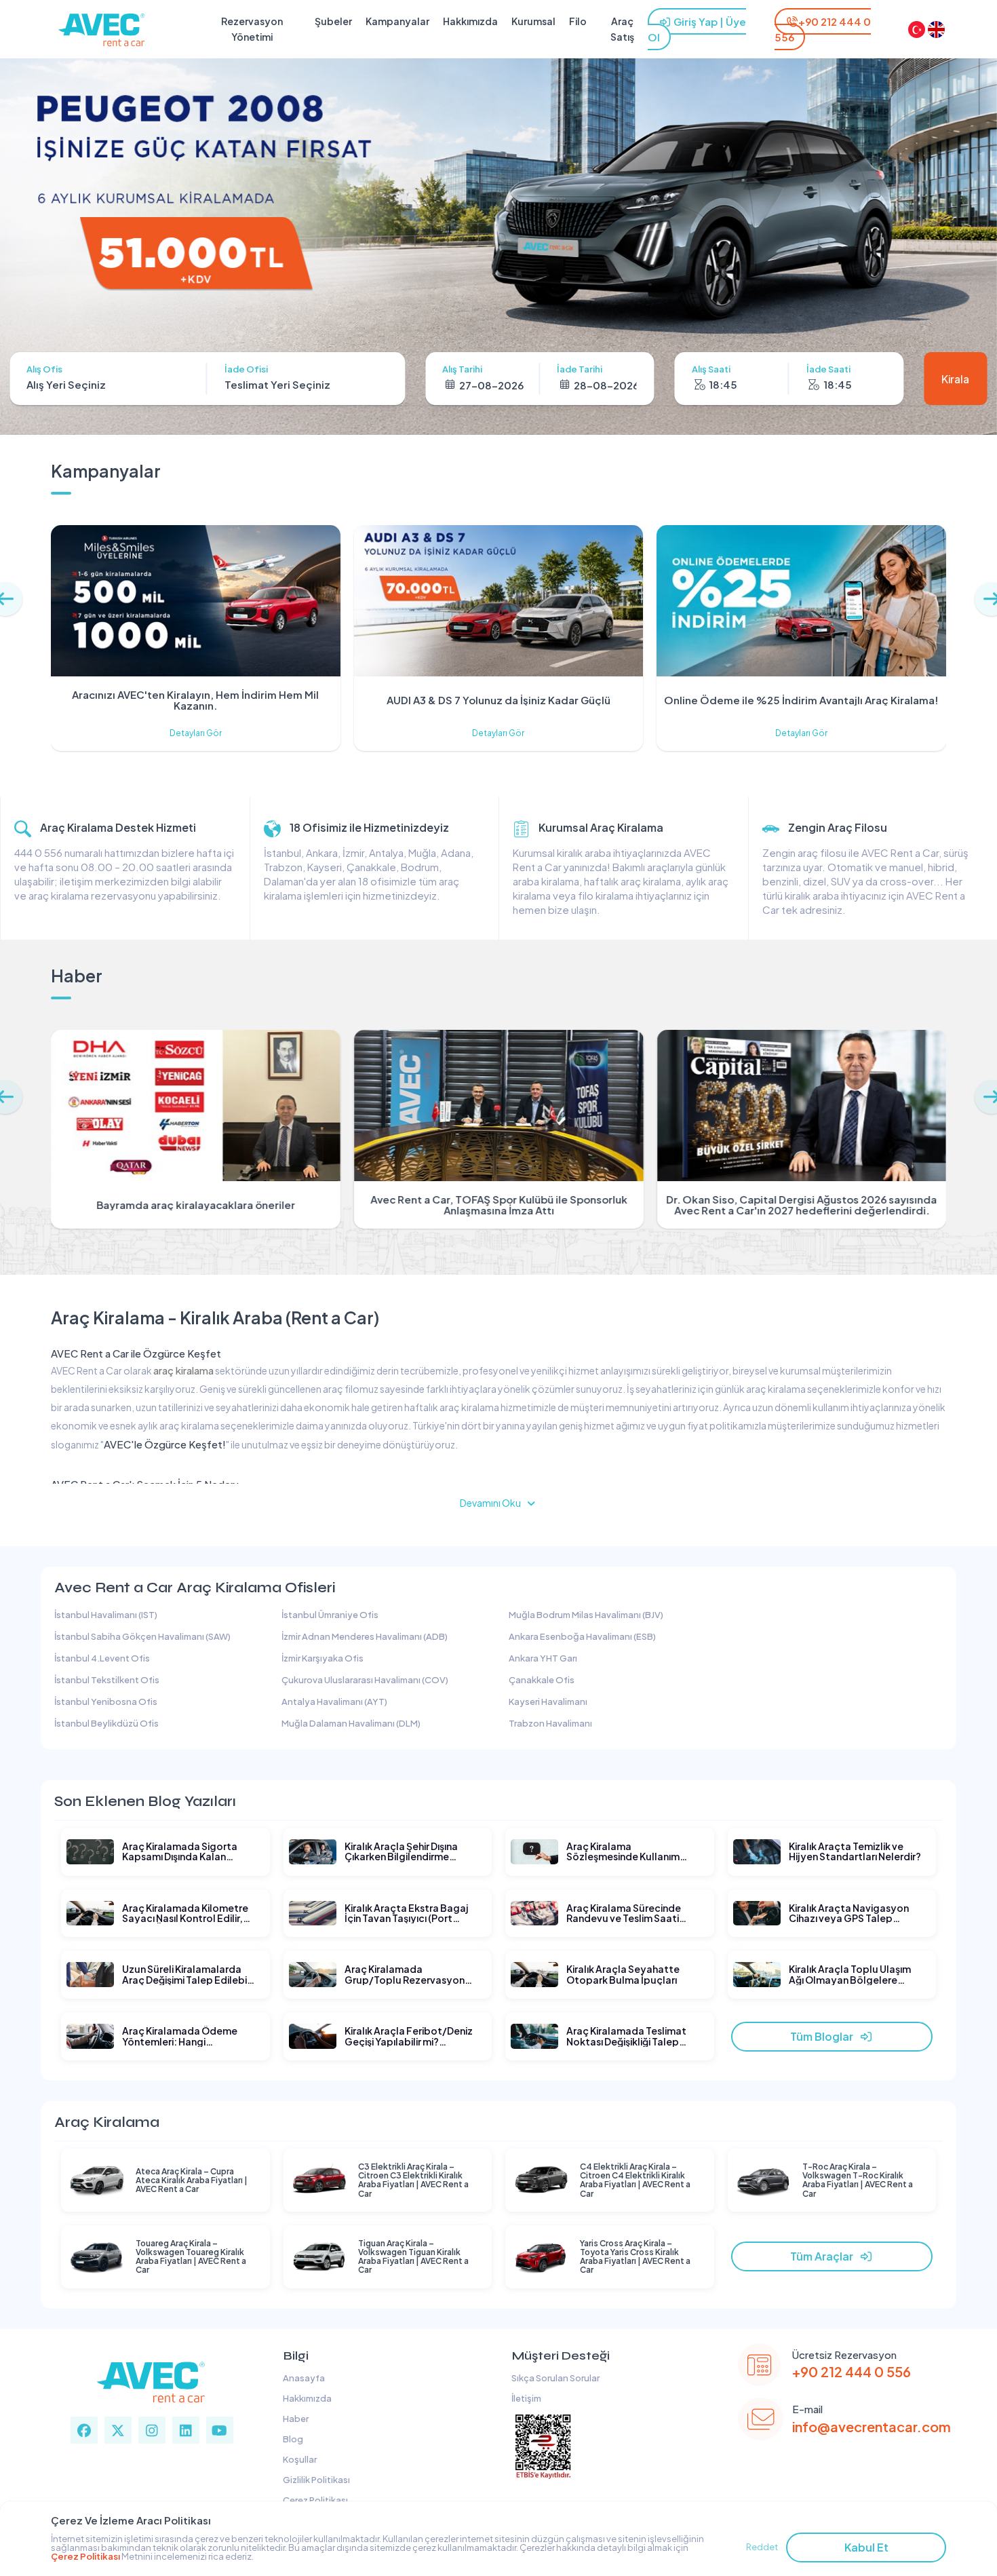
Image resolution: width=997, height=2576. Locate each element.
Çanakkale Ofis (542, 1680)
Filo (578, 21)
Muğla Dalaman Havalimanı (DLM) (351, 1723)
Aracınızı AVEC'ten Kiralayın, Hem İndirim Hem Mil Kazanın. (195, 700)
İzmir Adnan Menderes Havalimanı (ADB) (365, 1636)
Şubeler (333, 21)
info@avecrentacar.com (872, 2426)
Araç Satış (622, 29)
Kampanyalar (397, 21)
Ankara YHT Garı (543, 1658)
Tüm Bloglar (825, 2036)
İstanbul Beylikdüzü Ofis (106, 1723)
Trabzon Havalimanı (550, 1723)
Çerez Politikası (86, 2556)
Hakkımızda (470, 21)
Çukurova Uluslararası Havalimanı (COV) (365, 1680)
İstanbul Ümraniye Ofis (330, 1615)
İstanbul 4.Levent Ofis (102, 1658)
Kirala (955, 379)
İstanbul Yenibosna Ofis (106, 1702)
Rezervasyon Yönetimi (252, 29)
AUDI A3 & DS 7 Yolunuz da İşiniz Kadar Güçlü (498, 700)
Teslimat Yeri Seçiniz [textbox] (277, 384)
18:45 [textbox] (723, 384)
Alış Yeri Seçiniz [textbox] (66, 384)
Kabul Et (866, 2547)
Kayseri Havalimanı (548, 1702)
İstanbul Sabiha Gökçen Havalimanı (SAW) (142, 1636)
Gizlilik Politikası (315, 2480)
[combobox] (108, 385)
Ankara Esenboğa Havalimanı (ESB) (582, 1636)
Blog (292, 2439)
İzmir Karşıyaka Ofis (322, 1658)
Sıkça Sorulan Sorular (554, 2378)
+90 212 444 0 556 (852, 2371)
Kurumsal (533, 21)
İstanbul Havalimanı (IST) (106, 1615)
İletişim (525, 2398)
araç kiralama (183, 1370)
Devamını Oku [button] (492, 1503)
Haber (77, 976)
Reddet (762, 2547)
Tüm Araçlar (825, 2256)
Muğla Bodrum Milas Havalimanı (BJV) (586, 1615)
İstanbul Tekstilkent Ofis (107, 1680)
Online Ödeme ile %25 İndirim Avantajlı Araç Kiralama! (801, 700)
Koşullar (298, 2459)
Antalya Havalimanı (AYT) (334, 1702)
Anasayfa (302, 2378)
